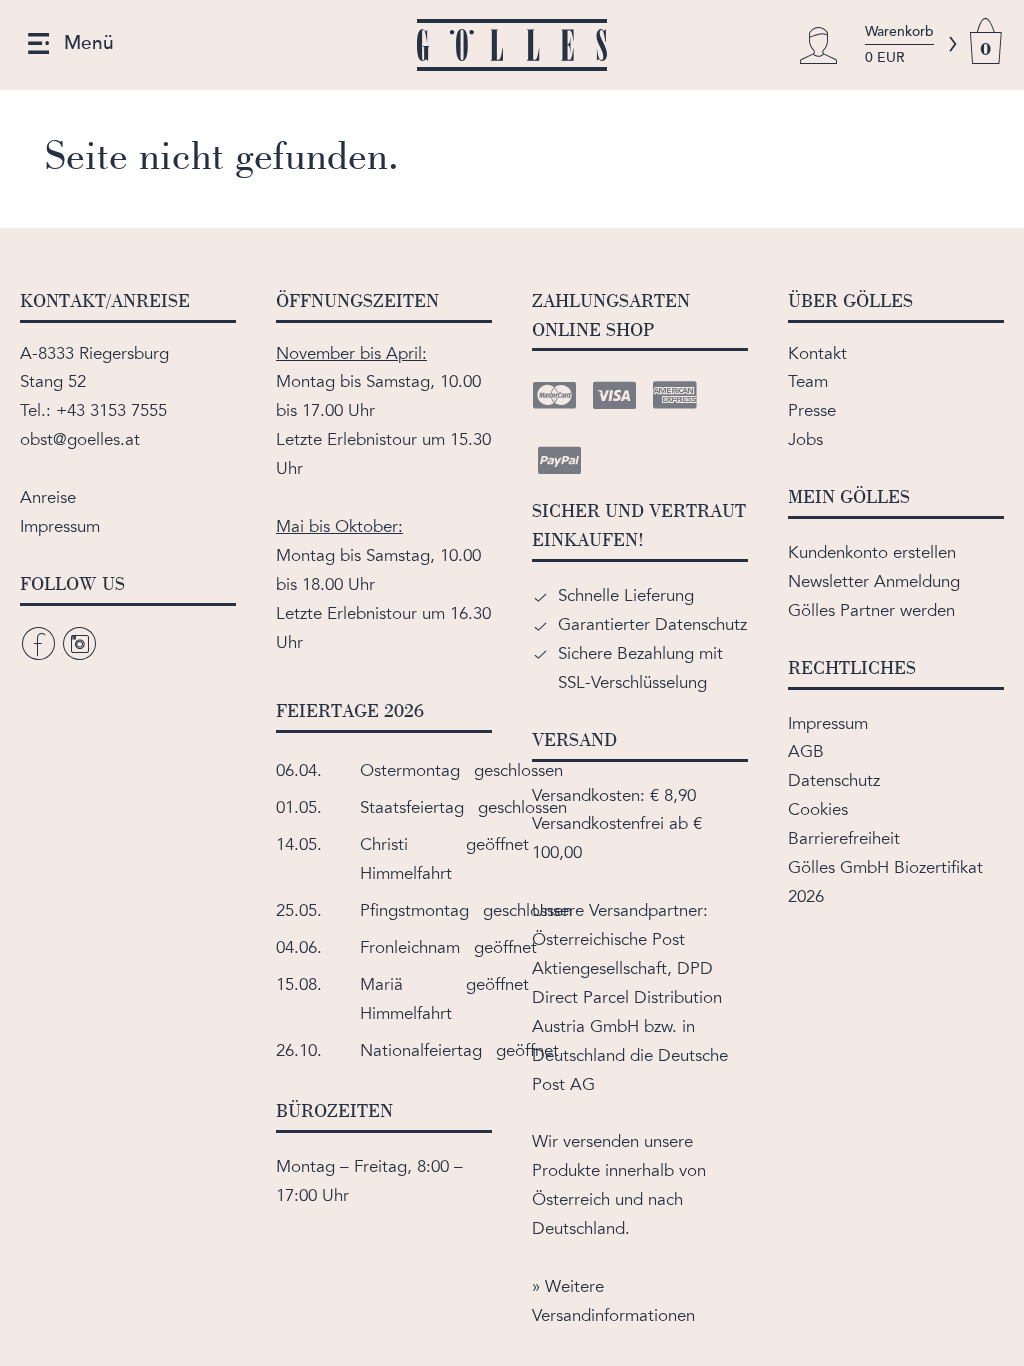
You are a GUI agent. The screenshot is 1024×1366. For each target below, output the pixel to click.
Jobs (805, 439)
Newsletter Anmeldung (874, 581)
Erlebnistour (372, 439)
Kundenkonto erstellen (872, 552)
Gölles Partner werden (871, 610)
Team (808, 381)
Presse (812, 410)
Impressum (60, 526)
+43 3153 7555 (111, 410)
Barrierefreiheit (844, 838)
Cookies (818, 809)
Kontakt (817, 353)
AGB (806, 751)
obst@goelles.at (80, 439)
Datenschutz (834, 780)
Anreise (48, 497)
